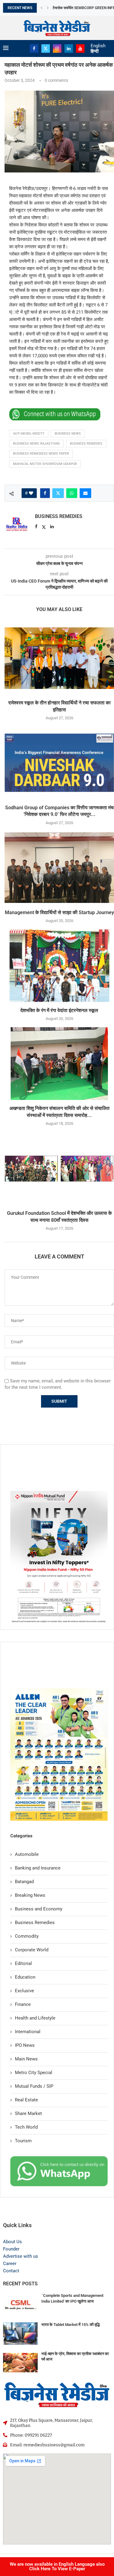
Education (25, 1977)
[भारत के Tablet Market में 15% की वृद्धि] (20, 2334)
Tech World (26, 2127)
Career (10, 2264)
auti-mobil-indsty (29, 434)
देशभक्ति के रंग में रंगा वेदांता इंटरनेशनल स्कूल (59, 1010)
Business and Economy (39, 1909)
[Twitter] (46, 48)
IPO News (25, 2045)
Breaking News (30, 1895)
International (28, 2032)
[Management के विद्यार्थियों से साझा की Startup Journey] (59, 868)
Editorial (23, 1963)
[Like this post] (31, 493)
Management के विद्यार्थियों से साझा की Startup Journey (59, 912)
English (98, 46)
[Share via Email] (85, 493)
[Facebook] (34, 48)
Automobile (27, 1854)
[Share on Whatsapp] (72, 493)
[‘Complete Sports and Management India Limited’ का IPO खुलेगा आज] (20, 2304)
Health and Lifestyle (35, 2018)
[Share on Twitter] (58, 493)
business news (68, 434)
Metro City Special (34, 2073)
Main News (26, 2059)
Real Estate (26, 2100)
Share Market (28, 2113)
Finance (23, 2004)
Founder (11, 2249)
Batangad (24, 1882)
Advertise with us (21, 2256)
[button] (42, 8)
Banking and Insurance (38, 1868)
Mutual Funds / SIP (34, 2086)
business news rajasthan (36, 444)
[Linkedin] (69, 48)
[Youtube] (80, 48)
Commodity (27, 1936)
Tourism (23, 2141)
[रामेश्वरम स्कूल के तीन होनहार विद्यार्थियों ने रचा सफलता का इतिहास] (59, 658)
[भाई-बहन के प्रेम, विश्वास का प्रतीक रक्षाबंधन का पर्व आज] (20, 2363)
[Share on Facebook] (45, 493)
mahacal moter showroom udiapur (45, 464)
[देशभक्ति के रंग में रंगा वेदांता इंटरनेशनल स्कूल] (59, 966)
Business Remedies (59, 516)
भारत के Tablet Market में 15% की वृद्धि (71, 2325)
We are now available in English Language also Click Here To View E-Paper (57, 2566)
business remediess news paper (41, 454)
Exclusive (24, 1991)
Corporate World (32, 1950)
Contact (11, 2271)
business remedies (86, 444)
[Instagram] (57, 48)
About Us (12, 2242)
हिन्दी (95, 51)
